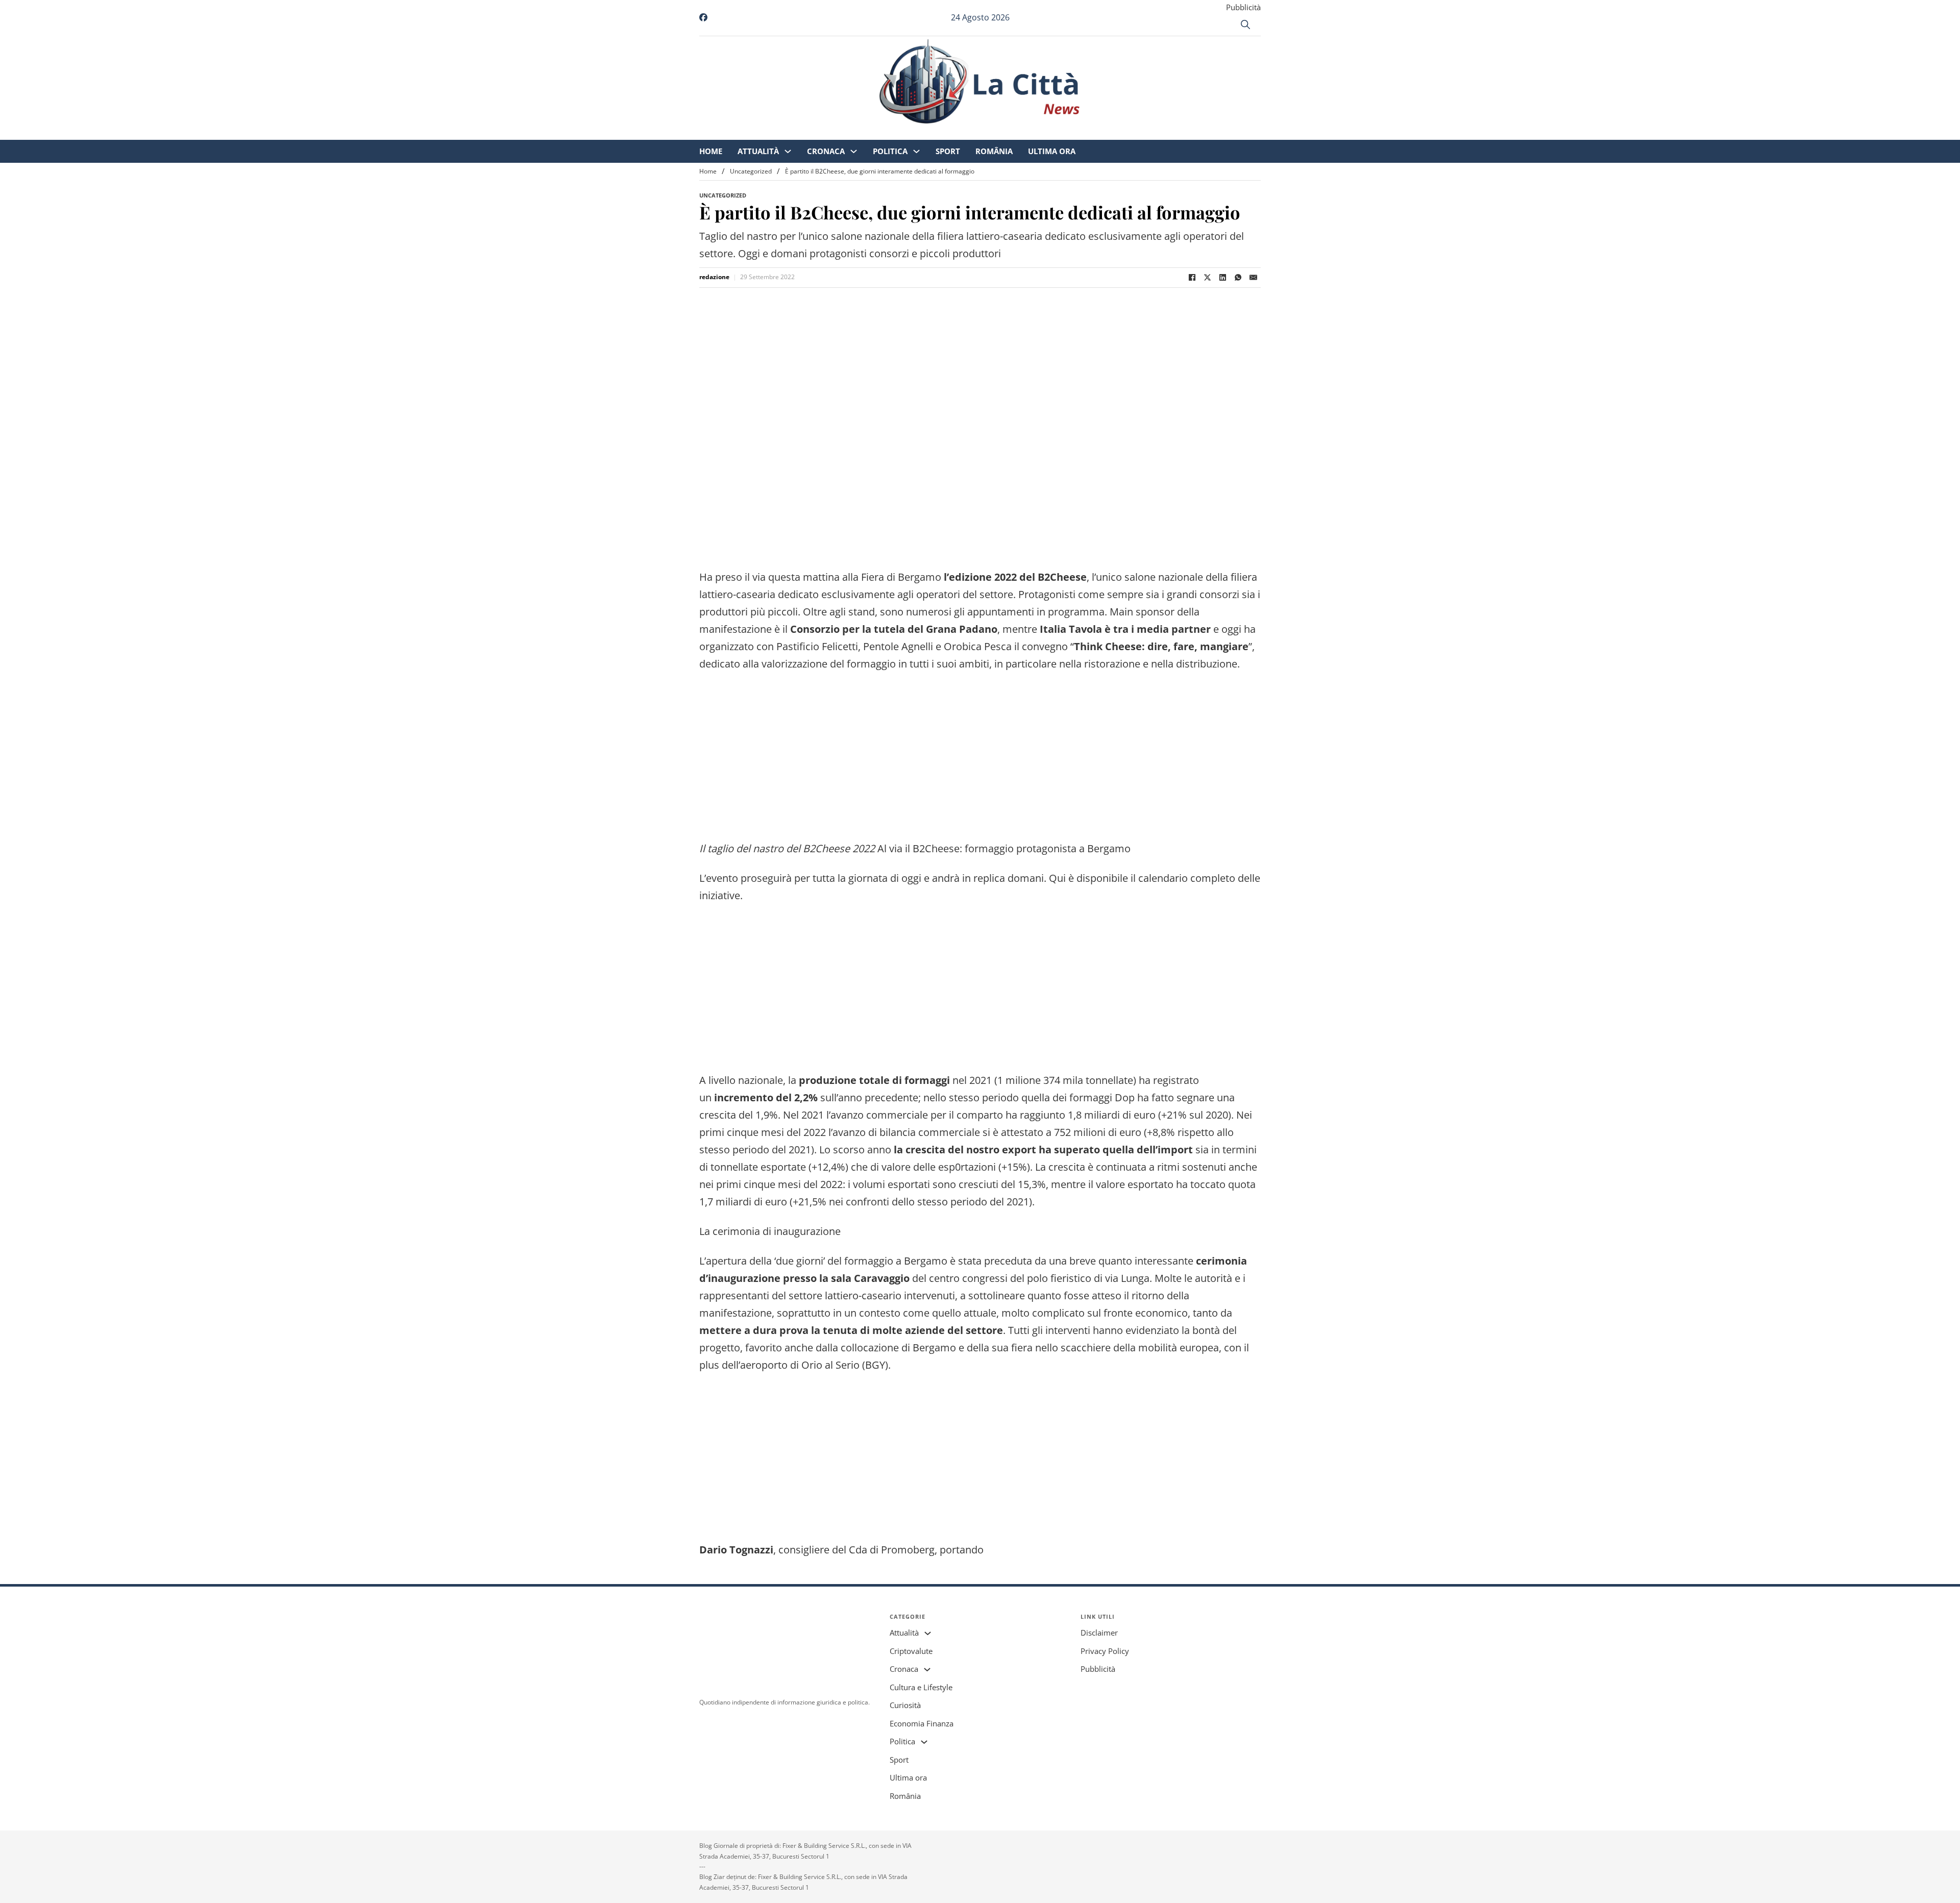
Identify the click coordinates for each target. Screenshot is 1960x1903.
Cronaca (911, 133)
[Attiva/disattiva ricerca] (1245, 24)
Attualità (843, 133)
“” (1161, 646)
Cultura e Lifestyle (921, 1687)
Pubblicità (1243, 7)
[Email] (1253, 278)
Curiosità (905, 1705)
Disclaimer (1099, 1633)
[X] (1207, 278)
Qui (1057, 878)
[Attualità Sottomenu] (873, 133)
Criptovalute (911, 1651)
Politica (975, 133)
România (1079, 133)
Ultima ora (1137, 133)
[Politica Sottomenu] (1002, 133)
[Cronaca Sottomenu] (939, 133)
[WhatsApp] (1238, 278)
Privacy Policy (1105, 1651)
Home (796, 133)
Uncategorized (751, 171)
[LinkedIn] (1222, 278)
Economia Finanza (922, 1723)
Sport (1033, 133)
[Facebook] (1192, 278)
